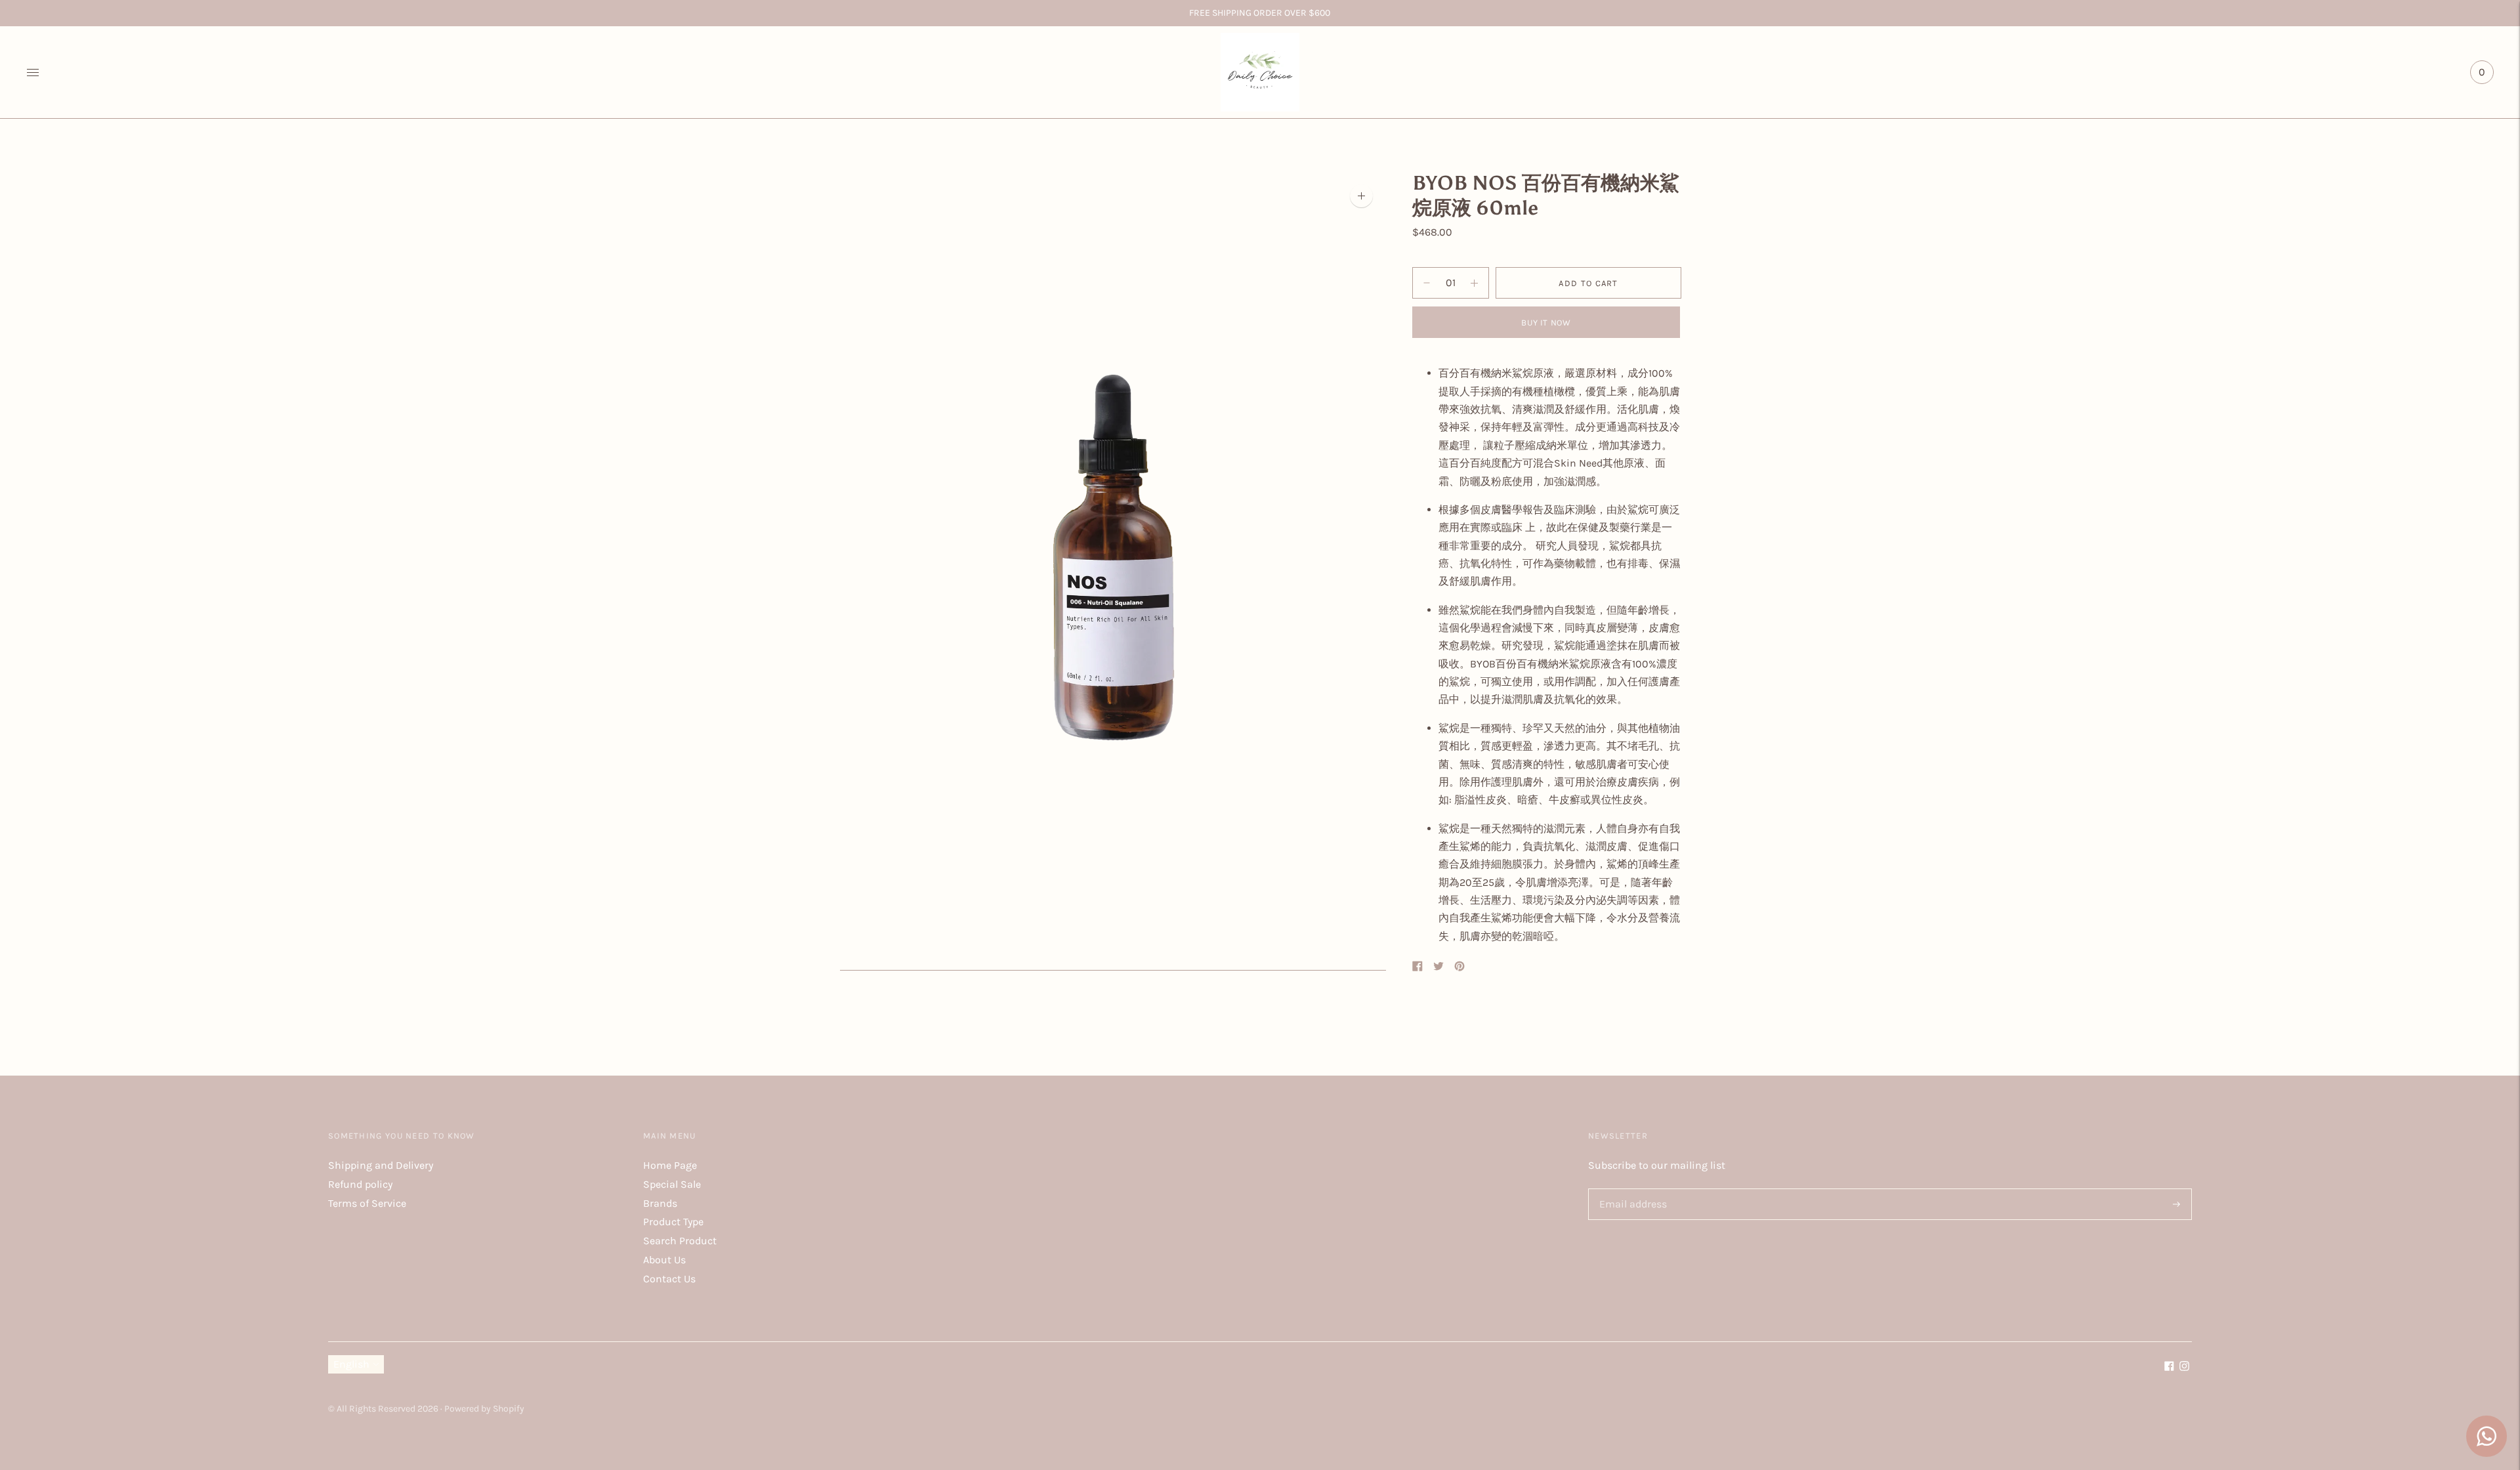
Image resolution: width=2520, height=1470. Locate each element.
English (351, 1364)
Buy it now (1546, 323)
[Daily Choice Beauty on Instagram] (2184, 1367)
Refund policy (360, 1184)
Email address (1631, 1189)
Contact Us (669, 1279)
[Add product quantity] (1427, 283)
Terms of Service (367, 1203)
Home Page (670, 1165)
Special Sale (672, 1184)
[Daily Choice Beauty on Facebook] (2169, 1367)
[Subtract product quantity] (1474, 283)
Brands (660, 1203)
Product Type (673, 1222)
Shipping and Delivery (381, 1165)
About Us (664, 1260)
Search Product (680, 1241)
